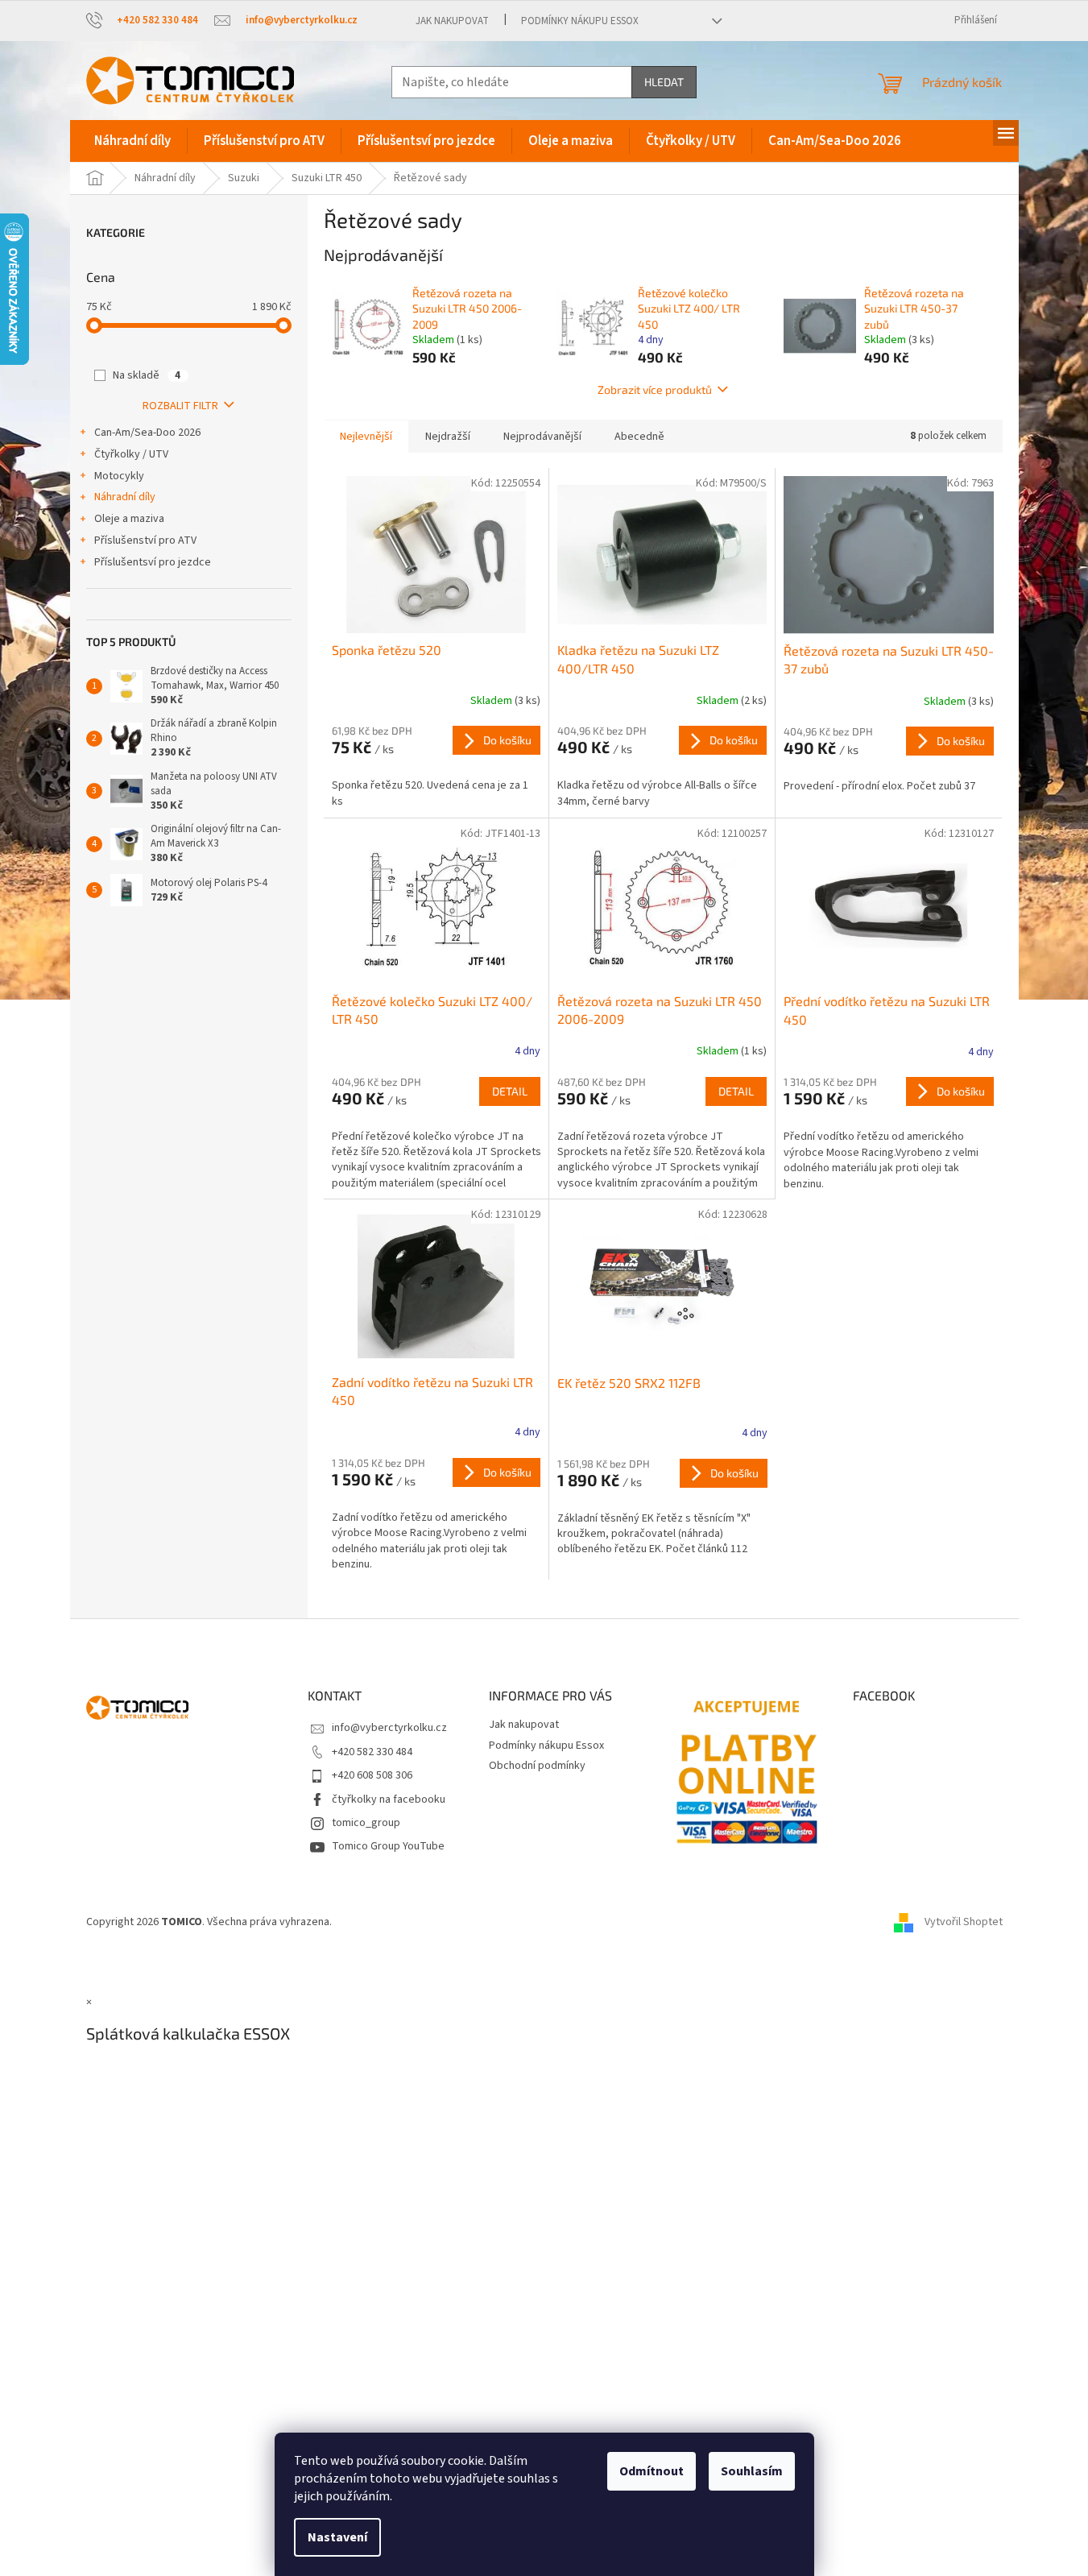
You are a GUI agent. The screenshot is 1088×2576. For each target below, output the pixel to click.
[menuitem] (132, 141)
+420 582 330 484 (372, 1752)
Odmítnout (652, 2471)
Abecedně (639, 437)
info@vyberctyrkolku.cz (389, 1728)
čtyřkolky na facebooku (389, 1799)
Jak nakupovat (452, 21)
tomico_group (366, 1823)
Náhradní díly (125, 497)
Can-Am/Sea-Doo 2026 (147, 433)
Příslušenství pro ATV (145, 540)
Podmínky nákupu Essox (580, 21)
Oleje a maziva (129, 519)
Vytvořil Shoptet (964, 1922)
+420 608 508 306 (372, 1775)
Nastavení (337, 2537)
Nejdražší (448, 437)
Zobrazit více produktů (655, 389)
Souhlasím (752, 2471)
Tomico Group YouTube (388, 1846)
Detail (510, 1091)
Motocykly (119, 476)
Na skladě (147, 375)
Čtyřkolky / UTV (131, 454)
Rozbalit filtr (180, 406)
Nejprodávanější (542, 437)
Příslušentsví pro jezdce (153, 562)
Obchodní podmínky (537, 1766)
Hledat (664, 82)
